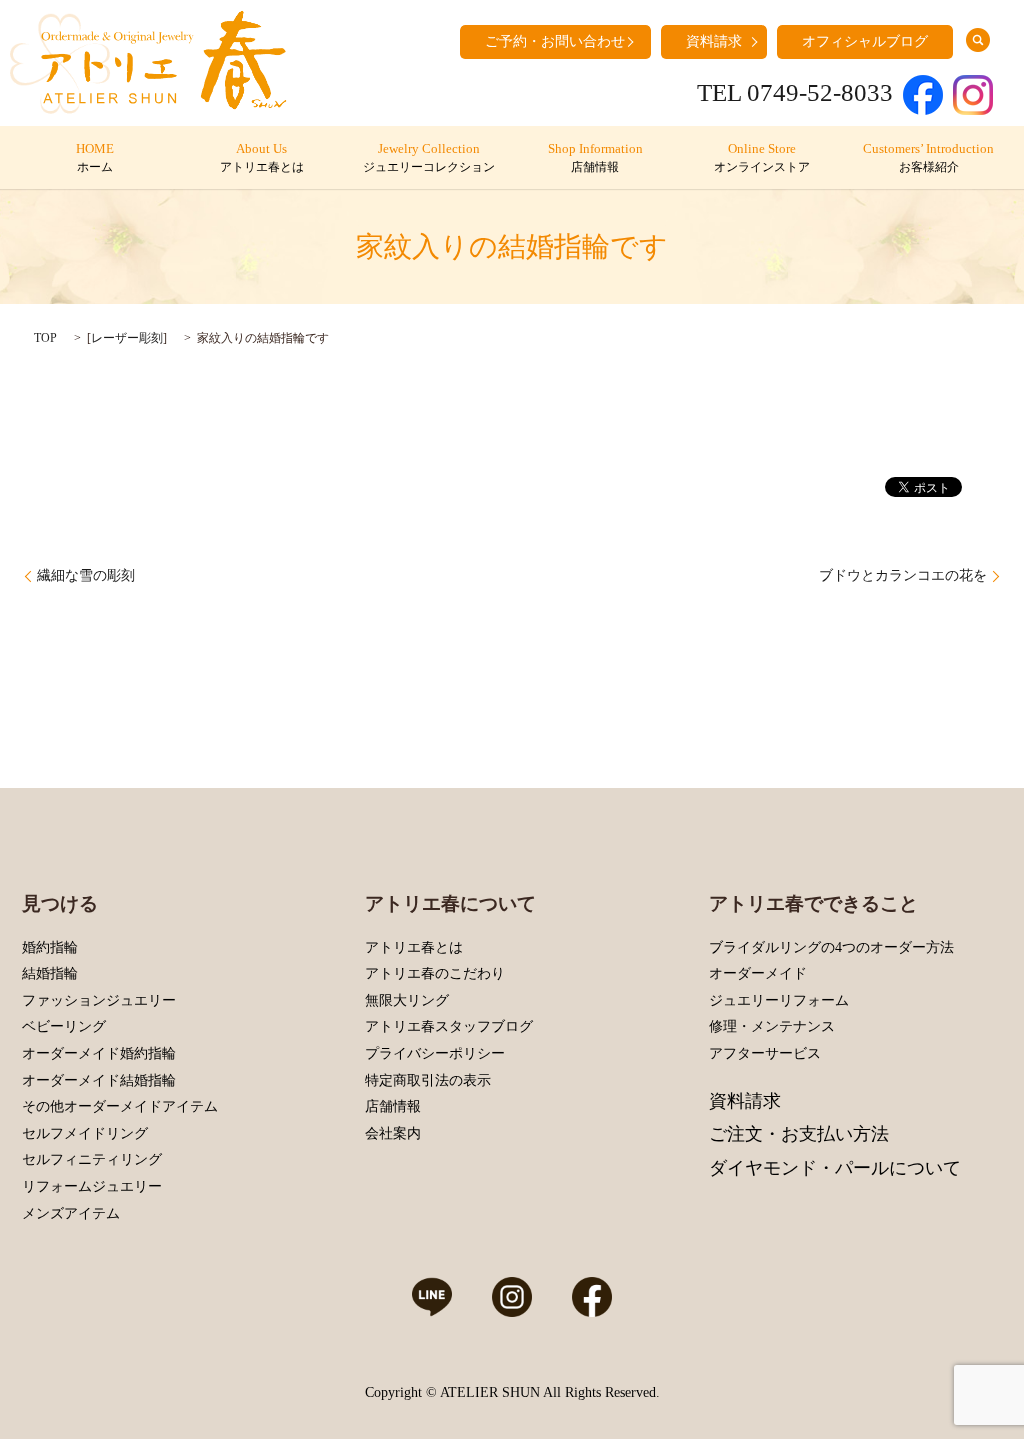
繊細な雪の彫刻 (86, 575)
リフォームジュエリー (92, 1186)
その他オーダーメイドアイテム (120, 1106)
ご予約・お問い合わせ (555, 41)
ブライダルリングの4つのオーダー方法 (831, 947)
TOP (45, 338)
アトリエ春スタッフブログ (449, 1026)
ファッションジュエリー (99, 1000)
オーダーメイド (758, 973)
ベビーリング (64, 1026)
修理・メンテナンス (772, 1026)
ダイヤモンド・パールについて (835, 1168)
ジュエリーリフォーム (779, 1000)
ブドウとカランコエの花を (903, 575)
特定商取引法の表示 (428, 1080)
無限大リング (407, 1000)
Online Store (762, 158)
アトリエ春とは (414, 947)
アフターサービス (765, 1053)
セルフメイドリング (85, 1133)
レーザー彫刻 (127, 338)
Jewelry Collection (429, 158)
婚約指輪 (50, 947)
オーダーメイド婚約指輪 (99, 1053)
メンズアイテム (71, 1213)
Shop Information (595, 158)
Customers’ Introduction (928, 158)
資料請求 (714, 41)
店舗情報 (393, 1106)
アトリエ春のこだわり (435, 973)
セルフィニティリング (92, 1159)
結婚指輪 (50, 973)
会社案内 (393, 1133)
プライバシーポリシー (435, 1053)
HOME (95, 158)
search (978, 40)
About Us (262, 158)
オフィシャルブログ (865, 41)
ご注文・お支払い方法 (799, 1134)
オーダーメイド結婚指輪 (99, 1080)
